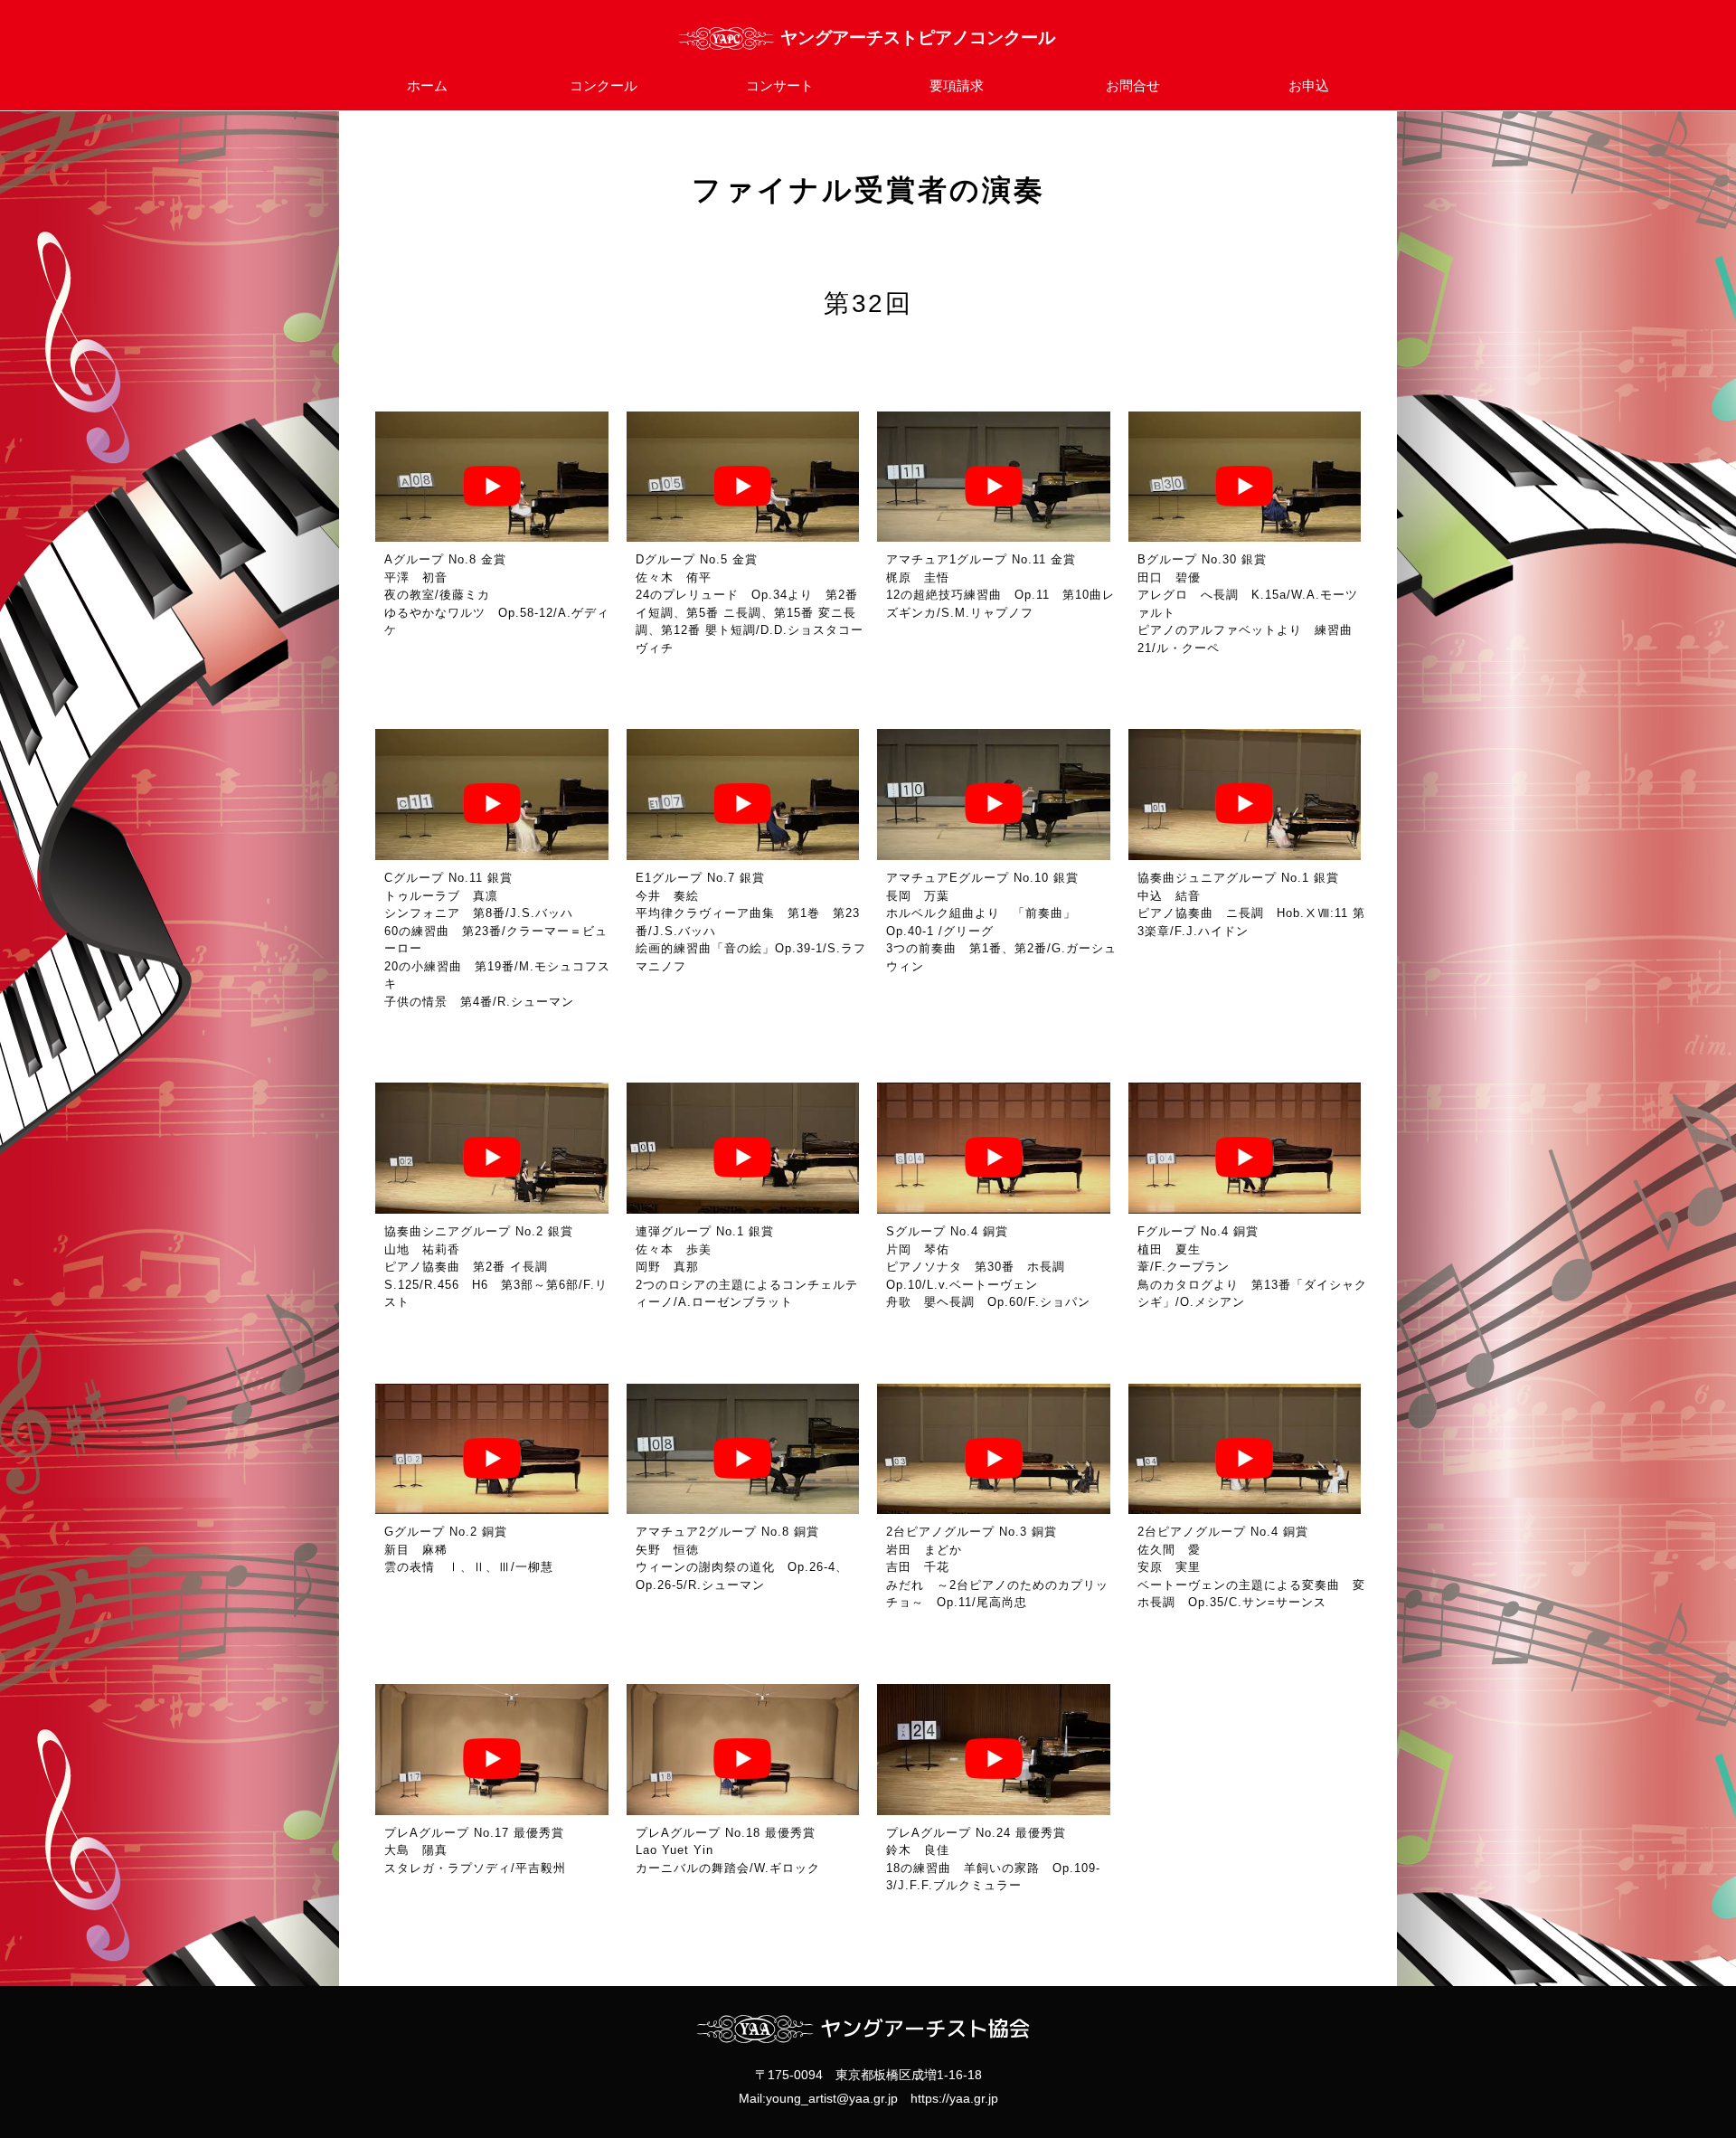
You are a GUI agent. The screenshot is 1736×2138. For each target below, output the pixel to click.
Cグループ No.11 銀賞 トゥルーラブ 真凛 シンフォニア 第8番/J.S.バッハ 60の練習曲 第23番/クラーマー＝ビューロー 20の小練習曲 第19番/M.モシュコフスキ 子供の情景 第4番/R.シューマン (497, 940)
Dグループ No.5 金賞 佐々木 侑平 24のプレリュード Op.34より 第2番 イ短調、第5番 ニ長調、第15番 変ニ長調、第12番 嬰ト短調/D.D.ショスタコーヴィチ (750, 604)
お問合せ (1133, 85)
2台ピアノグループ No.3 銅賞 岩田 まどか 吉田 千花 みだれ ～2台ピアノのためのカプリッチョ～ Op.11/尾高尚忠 (997, 1567)
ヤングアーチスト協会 (868, 38)
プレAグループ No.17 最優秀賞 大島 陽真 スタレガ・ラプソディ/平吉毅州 (481, 1850)
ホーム (427, 85)
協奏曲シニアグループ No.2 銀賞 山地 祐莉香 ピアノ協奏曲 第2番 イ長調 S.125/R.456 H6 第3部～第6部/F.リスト (496, 1267)
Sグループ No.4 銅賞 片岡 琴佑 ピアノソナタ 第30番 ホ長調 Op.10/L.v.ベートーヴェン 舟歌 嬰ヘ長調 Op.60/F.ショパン (988, 1267)
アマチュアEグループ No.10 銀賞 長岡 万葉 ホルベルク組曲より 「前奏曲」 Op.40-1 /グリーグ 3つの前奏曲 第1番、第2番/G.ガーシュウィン (1001, 922)
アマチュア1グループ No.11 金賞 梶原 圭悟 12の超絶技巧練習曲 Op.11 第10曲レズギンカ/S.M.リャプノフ (1000, 586)
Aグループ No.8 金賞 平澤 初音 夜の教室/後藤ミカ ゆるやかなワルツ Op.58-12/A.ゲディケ (497, 595)
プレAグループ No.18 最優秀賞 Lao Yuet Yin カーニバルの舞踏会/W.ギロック (732, 1850)
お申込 (1309, 85)
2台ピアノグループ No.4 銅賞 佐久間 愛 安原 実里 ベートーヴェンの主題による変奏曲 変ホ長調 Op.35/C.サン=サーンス (1251, 1567)
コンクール (604, 85)
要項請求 (957, 85)
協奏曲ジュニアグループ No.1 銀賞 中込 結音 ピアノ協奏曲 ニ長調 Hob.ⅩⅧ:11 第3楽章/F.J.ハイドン (1251, 904)
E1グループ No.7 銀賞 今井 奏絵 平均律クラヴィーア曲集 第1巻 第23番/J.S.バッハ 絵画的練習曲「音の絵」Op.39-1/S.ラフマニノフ (751, 922)
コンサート (780, 85)
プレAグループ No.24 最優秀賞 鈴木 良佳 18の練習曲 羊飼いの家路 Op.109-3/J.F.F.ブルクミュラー (993, 1859)
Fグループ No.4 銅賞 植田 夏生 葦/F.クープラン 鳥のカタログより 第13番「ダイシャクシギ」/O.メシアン (1252, 1267)
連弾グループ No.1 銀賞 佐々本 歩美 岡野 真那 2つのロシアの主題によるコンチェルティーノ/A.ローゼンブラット (747, 1267)
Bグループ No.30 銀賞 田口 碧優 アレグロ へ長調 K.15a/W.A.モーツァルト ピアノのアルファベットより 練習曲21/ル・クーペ (1248, 604)
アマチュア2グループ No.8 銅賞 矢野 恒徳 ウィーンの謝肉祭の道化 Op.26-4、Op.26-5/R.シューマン (742, 1558)
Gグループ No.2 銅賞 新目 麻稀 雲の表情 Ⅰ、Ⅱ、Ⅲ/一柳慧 (469, 1549)
